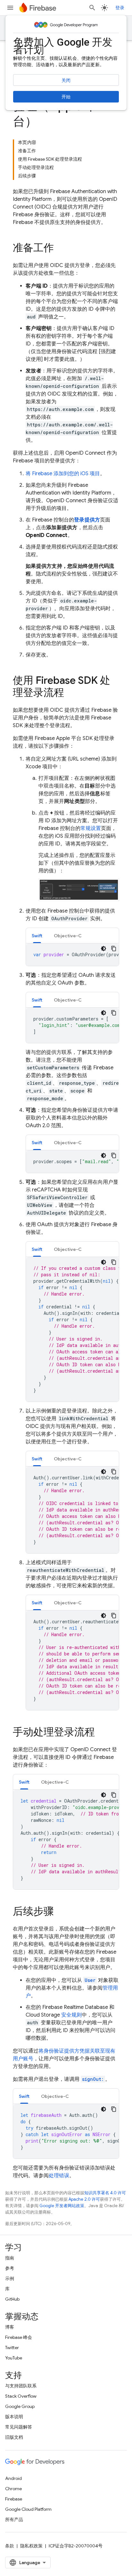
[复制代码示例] (114, 949)
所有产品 (14, 2519)
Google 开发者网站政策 (62, 2206)
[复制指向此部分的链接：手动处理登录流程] (101, 1733)
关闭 (66, 80)
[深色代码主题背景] (103, 949)
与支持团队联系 (21, 2386)
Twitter (12, 2348)
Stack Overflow (21, 2396)
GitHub (12, 2299)
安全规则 (71, 2015)
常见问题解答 (19, 2427)
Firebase (14, 2499)
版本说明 (14, 2417)
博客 (10, 2327)
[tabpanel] (72, 955)
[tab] (37, 936)
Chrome (13, 2489)
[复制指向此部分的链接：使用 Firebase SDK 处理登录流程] (70, 693)
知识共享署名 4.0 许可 (105, 2193)
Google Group (20, 2406)
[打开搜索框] (92, 8)
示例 (10, 2278)
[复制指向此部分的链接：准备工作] (60, 249)
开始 (66, 97)
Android (13, 2478)
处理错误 (59, 2176)
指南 (10, 2258)
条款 (10, 2546)
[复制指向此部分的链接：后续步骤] (60, 1912)
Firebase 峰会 (19, 2337)
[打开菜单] (10, 8)
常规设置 (91, 828)
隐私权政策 (31, 2546)
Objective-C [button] (68, 936)
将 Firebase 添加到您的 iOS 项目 (63, 474)
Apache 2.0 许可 (84, 2199)
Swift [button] (37, 936)
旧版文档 (14, 2437)
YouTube (14, 2358)
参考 (10, 2268)
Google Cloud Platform (28, 2509)
